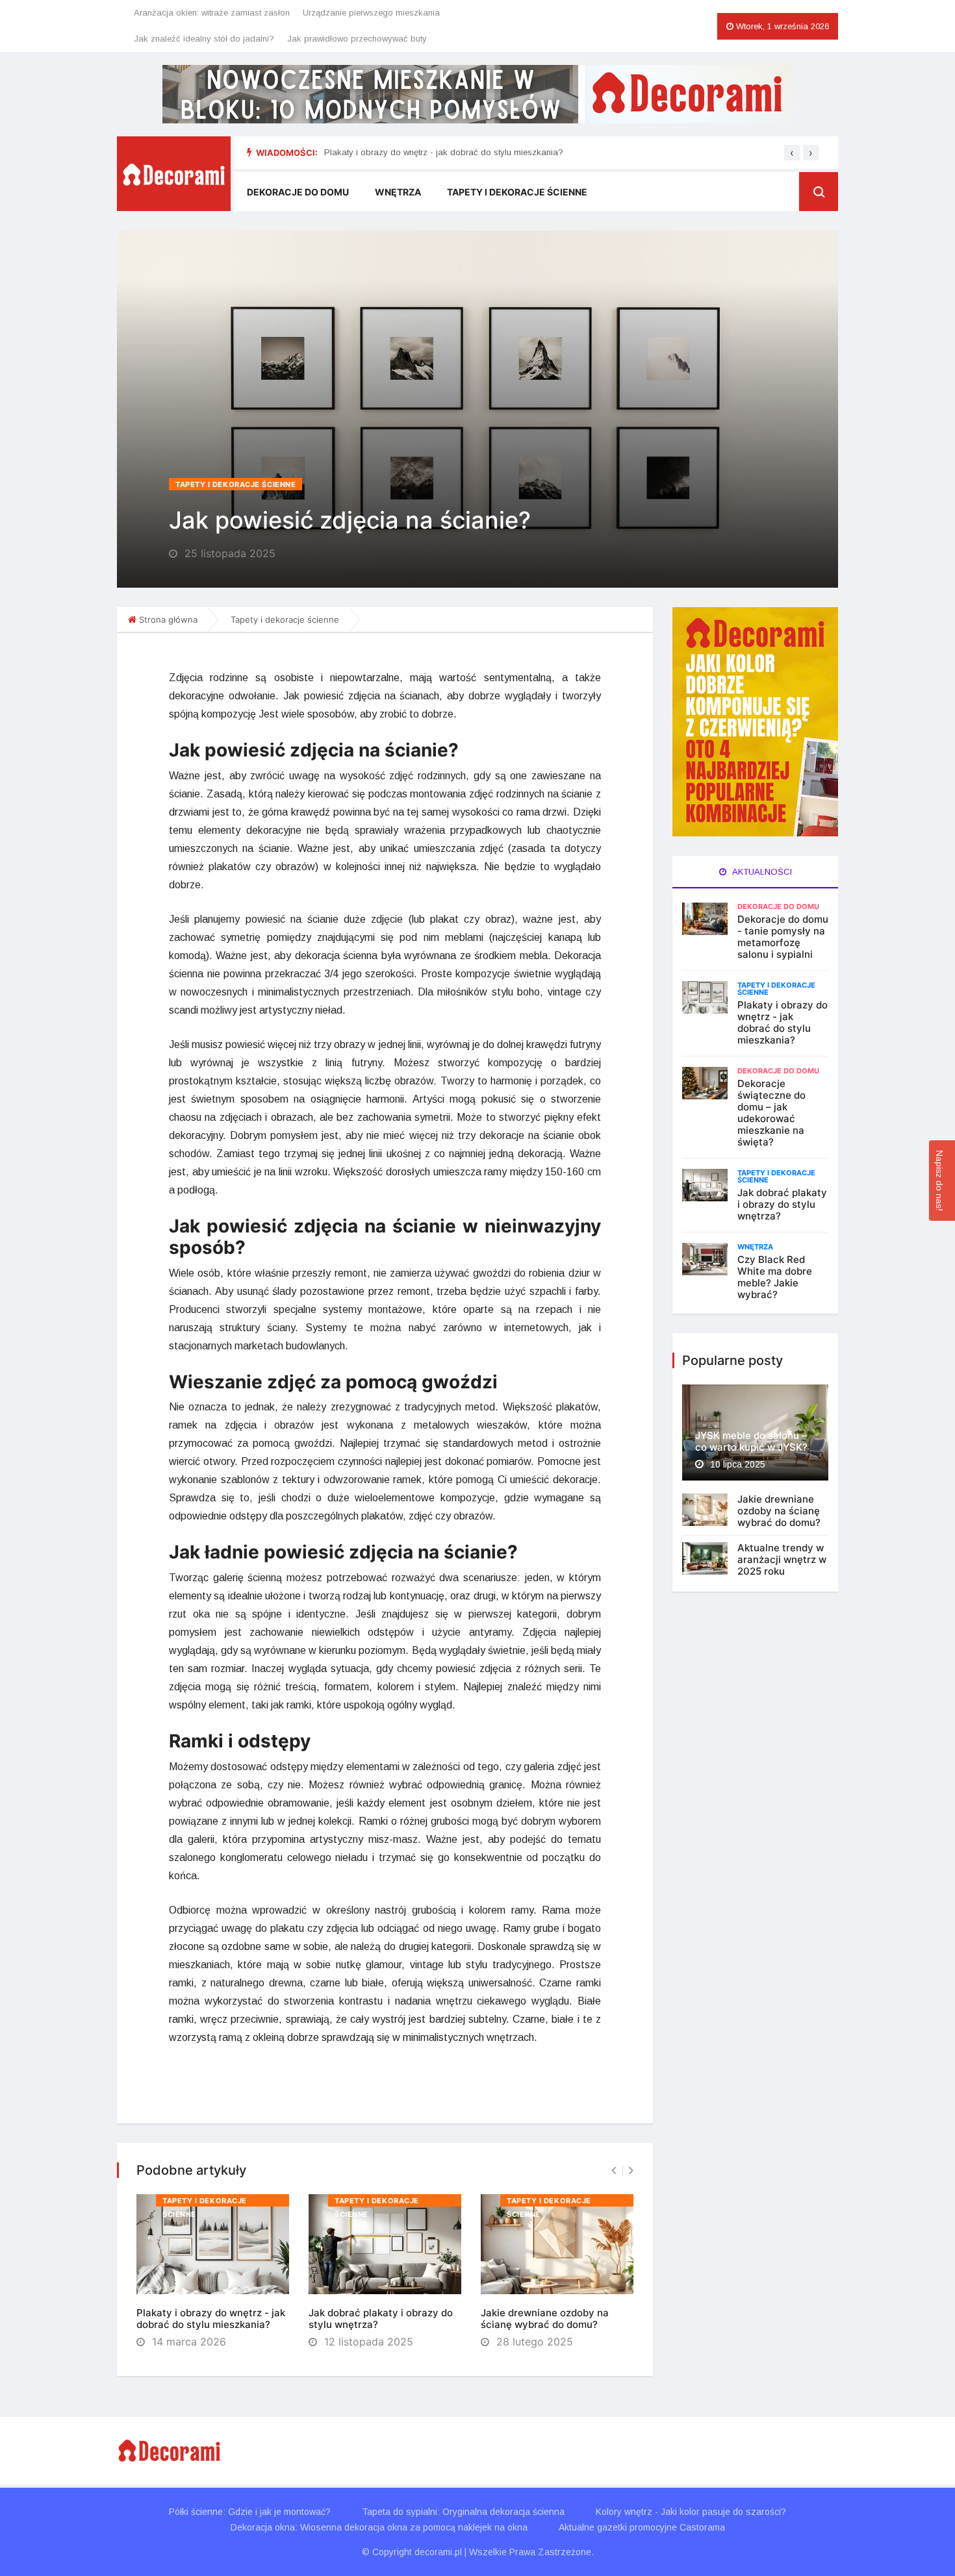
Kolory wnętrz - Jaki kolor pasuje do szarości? (691, 2512)
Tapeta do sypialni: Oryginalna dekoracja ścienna (463, 2512)
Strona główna (168, 619)
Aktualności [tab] (761, 872)
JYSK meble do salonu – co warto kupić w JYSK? (751, 1441)
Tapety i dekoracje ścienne (517, 192)
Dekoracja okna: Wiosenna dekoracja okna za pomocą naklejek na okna (379, 2527)
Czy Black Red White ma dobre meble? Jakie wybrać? (775, 1277)
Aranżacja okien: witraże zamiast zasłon (212, 13)
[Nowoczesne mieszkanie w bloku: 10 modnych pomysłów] (478, 94)
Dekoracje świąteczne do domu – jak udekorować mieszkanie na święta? (771, 1113)
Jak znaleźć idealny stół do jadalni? (204, 39)
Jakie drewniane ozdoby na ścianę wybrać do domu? (545, 2319)
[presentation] (792, 153)
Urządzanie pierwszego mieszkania (371, 13)
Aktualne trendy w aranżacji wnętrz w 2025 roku (782, 1559)
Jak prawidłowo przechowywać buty (357, 39)
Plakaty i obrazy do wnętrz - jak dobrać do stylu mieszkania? (444, 152)
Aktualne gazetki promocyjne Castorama (642, 2527)
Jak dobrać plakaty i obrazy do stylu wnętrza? (381, 2319)
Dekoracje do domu (298, 192)
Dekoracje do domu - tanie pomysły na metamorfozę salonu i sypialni (783, 937)
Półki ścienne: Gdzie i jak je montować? (250, 2512)
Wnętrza (398, 192)
